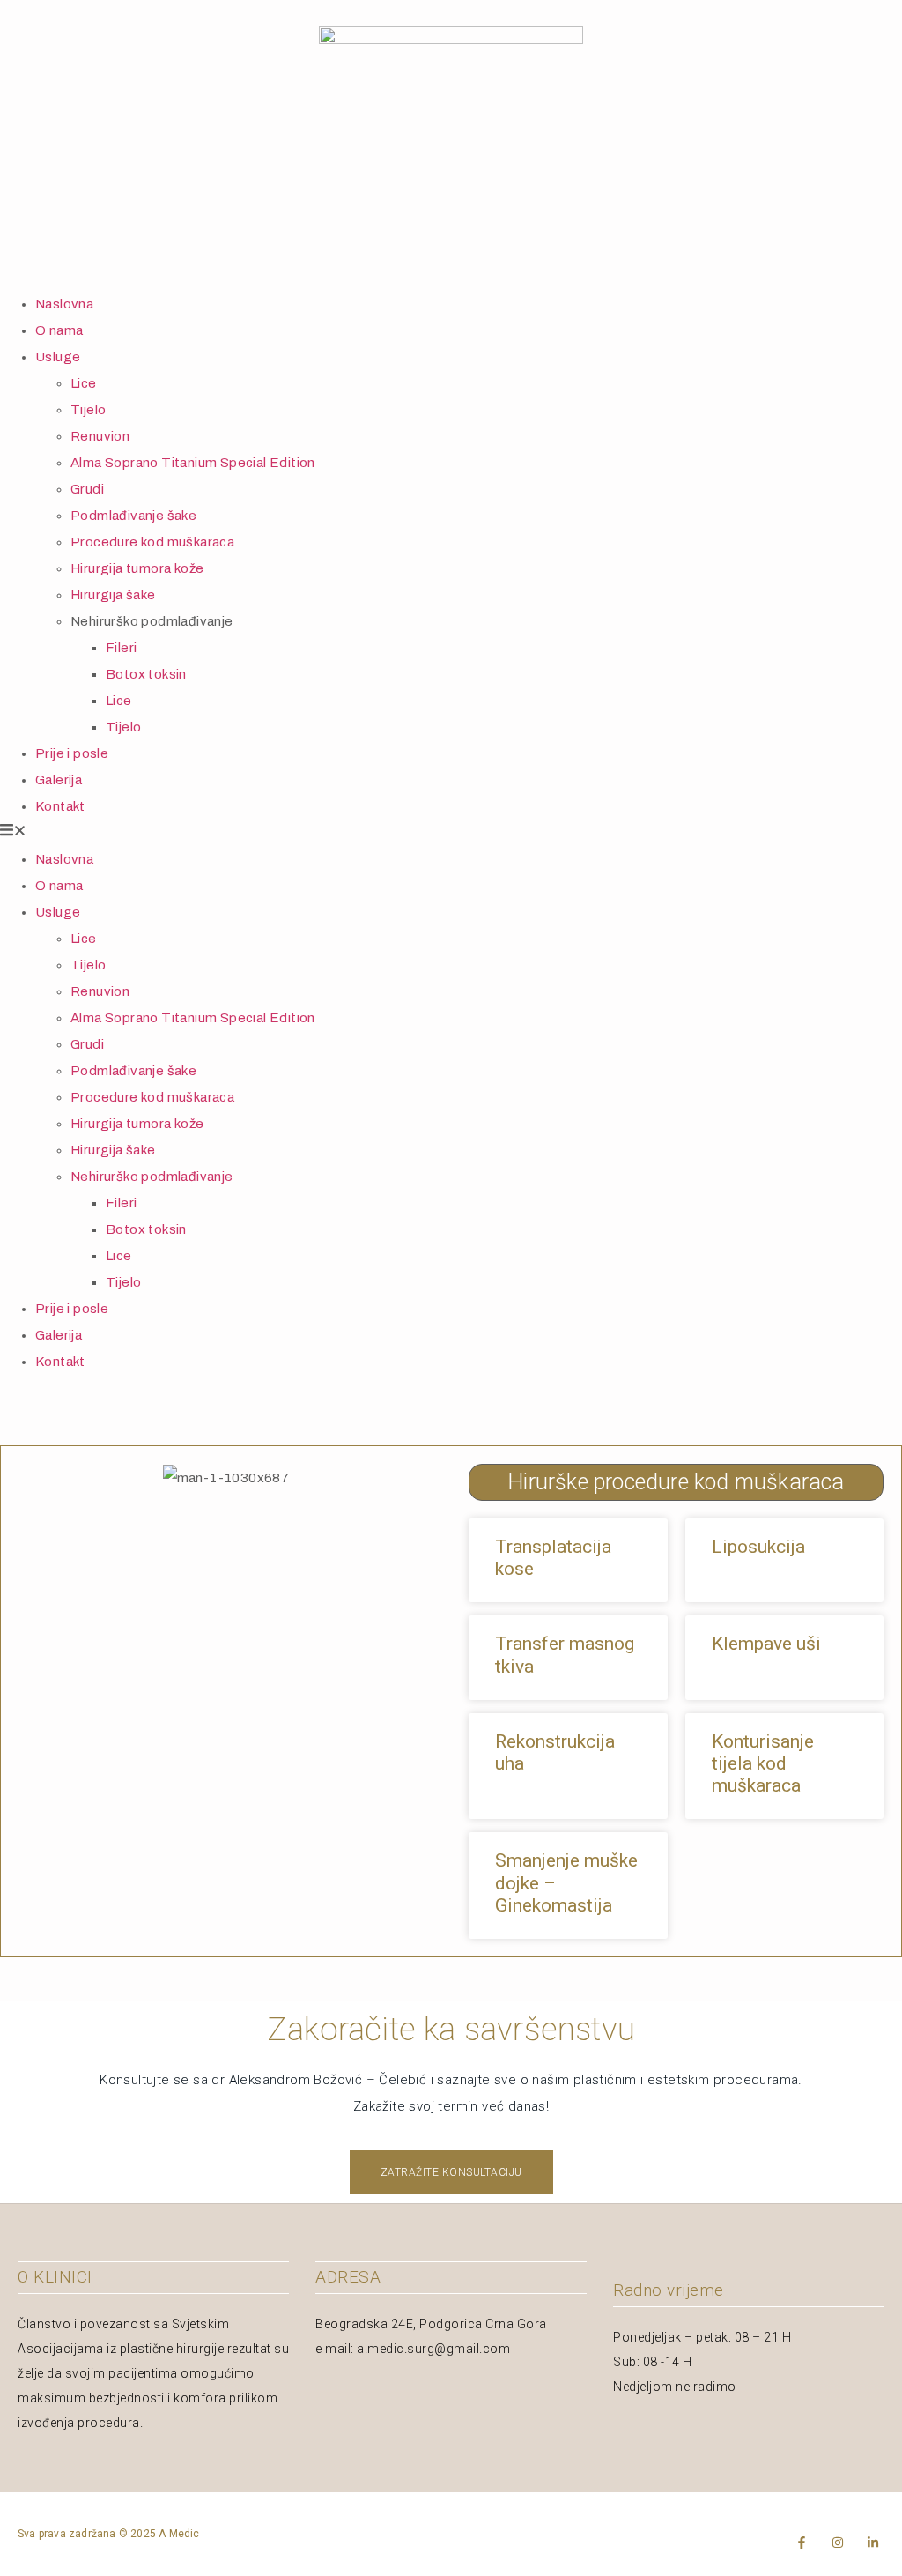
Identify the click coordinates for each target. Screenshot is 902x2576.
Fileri (121, 648)
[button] (451, 833)
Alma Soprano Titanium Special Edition (193, 463)
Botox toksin (146, 674)
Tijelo (88, 410)
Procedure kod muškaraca (152, 542)
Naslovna (64, 304)
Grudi (87, 489)
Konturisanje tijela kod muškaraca (763, 1763)
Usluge (58, 357)
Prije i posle (72, 753)
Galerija (59, 780)
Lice (84, 383)
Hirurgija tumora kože (137, 568)
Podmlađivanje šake (133, 516)
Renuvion (100, 436)
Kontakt (60, 806)
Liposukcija (758, 1547)
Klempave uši (766, 1644)
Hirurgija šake (113, 595)
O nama (59, 330)
